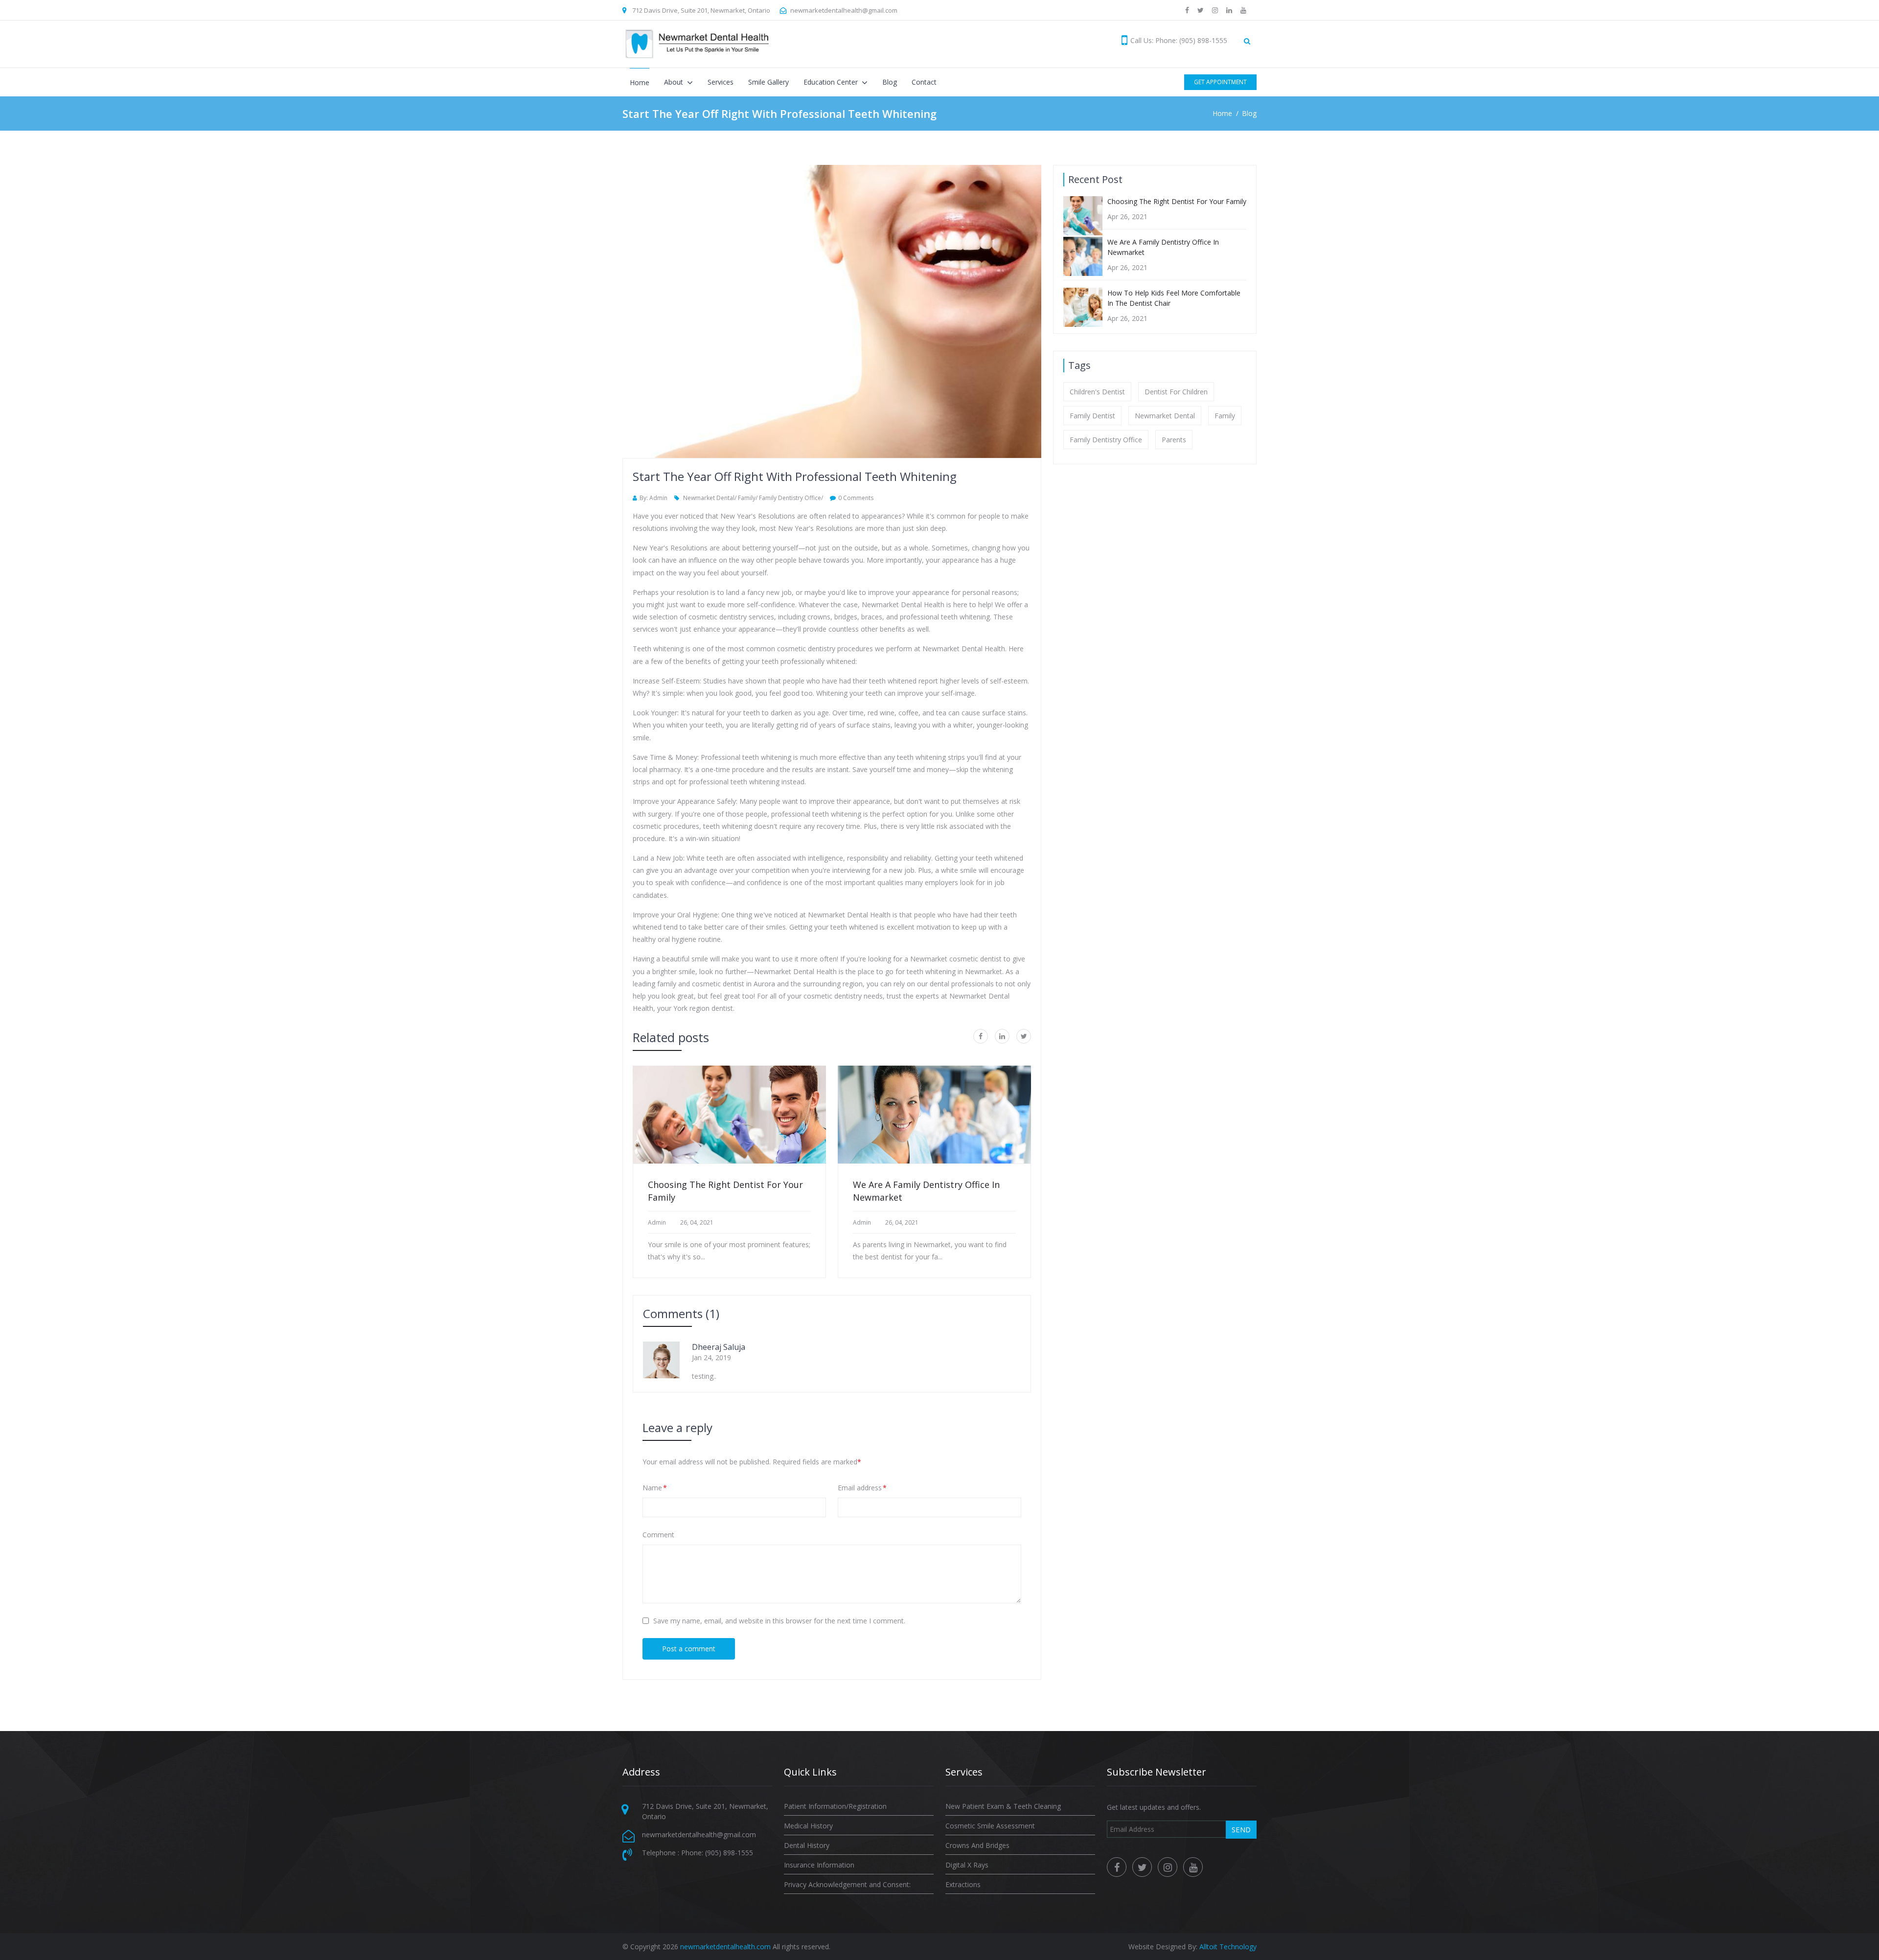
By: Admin (653, 498)
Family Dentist (1092, 416)
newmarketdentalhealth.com (725, 1947)
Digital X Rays (967, 1865)
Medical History (808, 1826)
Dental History (807, 1845)
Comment (658, 1535)
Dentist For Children (1176, 392)
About (675, 82)
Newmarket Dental (1165, 416)
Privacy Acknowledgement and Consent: (847, 1884)
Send (1241, 1829)
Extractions (963, 1884)
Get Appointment (1220, 82)
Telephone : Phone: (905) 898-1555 (698, 1853)
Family (1225, 416)
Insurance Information (819, 1865)
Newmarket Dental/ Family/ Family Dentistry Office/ (752, 498)
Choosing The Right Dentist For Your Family (725, 1191)
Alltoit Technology (1228, 1947)
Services (721, 82)
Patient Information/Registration (835, 1806)
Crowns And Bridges (977, 1845)
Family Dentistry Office (1106, 440)
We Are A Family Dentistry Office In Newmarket (926, 1191)
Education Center (832, 82)
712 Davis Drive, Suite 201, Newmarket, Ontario (701, 10)
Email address (862, 1488)
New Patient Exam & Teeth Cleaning (1003, 1806)
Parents (1174, 440)
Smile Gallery (768, 82)
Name (655, 1488)
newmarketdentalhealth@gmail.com (844, 10)
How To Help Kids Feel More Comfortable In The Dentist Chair (1174, 298)
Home (640, 82)
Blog (890, 82)
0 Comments (856, 498)
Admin (657, 1223)
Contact (924, 82)
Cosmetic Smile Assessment (990, 1826)
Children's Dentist (1097, 392)
